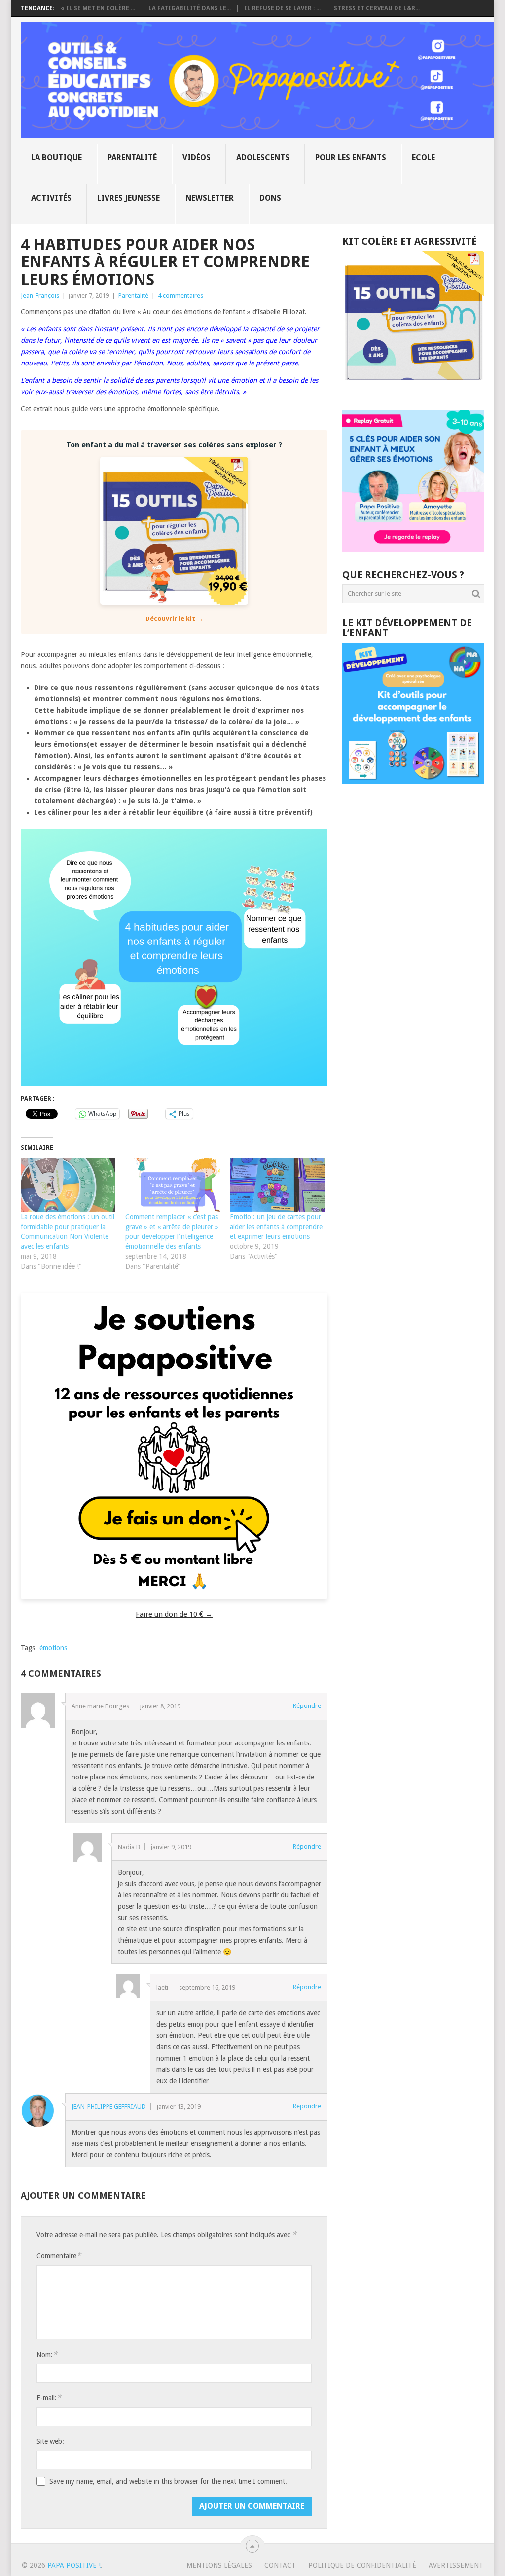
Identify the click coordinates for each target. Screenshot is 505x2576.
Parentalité (132, 158)
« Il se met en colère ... (98, 8)
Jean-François (40, 296)
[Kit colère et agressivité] (413, 391)
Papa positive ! (74, 2565)
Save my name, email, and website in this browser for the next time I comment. (168, 2481)
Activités (51, 198)
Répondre (307, 1706)
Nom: (47, 2354)
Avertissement (456, 2565)
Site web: (50, 2441)
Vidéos (197, 158)
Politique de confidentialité (362, 2565)
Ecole (423, 158)
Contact (280, 2565)
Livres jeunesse (128, 198)
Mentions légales (219, 2565)
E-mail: (49, 2398)
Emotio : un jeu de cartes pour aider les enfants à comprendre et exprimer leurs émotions (276, 1227)
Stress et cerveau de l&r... (377, 8)
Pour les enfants (351, 158)
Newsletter (210, 198)
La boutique (56, 158)
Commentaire (59, 2256)
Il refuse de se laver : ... (282, 8)
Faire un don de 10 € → (174, 1614)
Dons (270, 198)
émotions (53, 1648)
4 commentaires (180, 296)
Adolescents (263, 158)
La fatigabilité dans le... (190, 8)
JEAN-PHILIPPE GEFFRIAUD (109, 2107)
